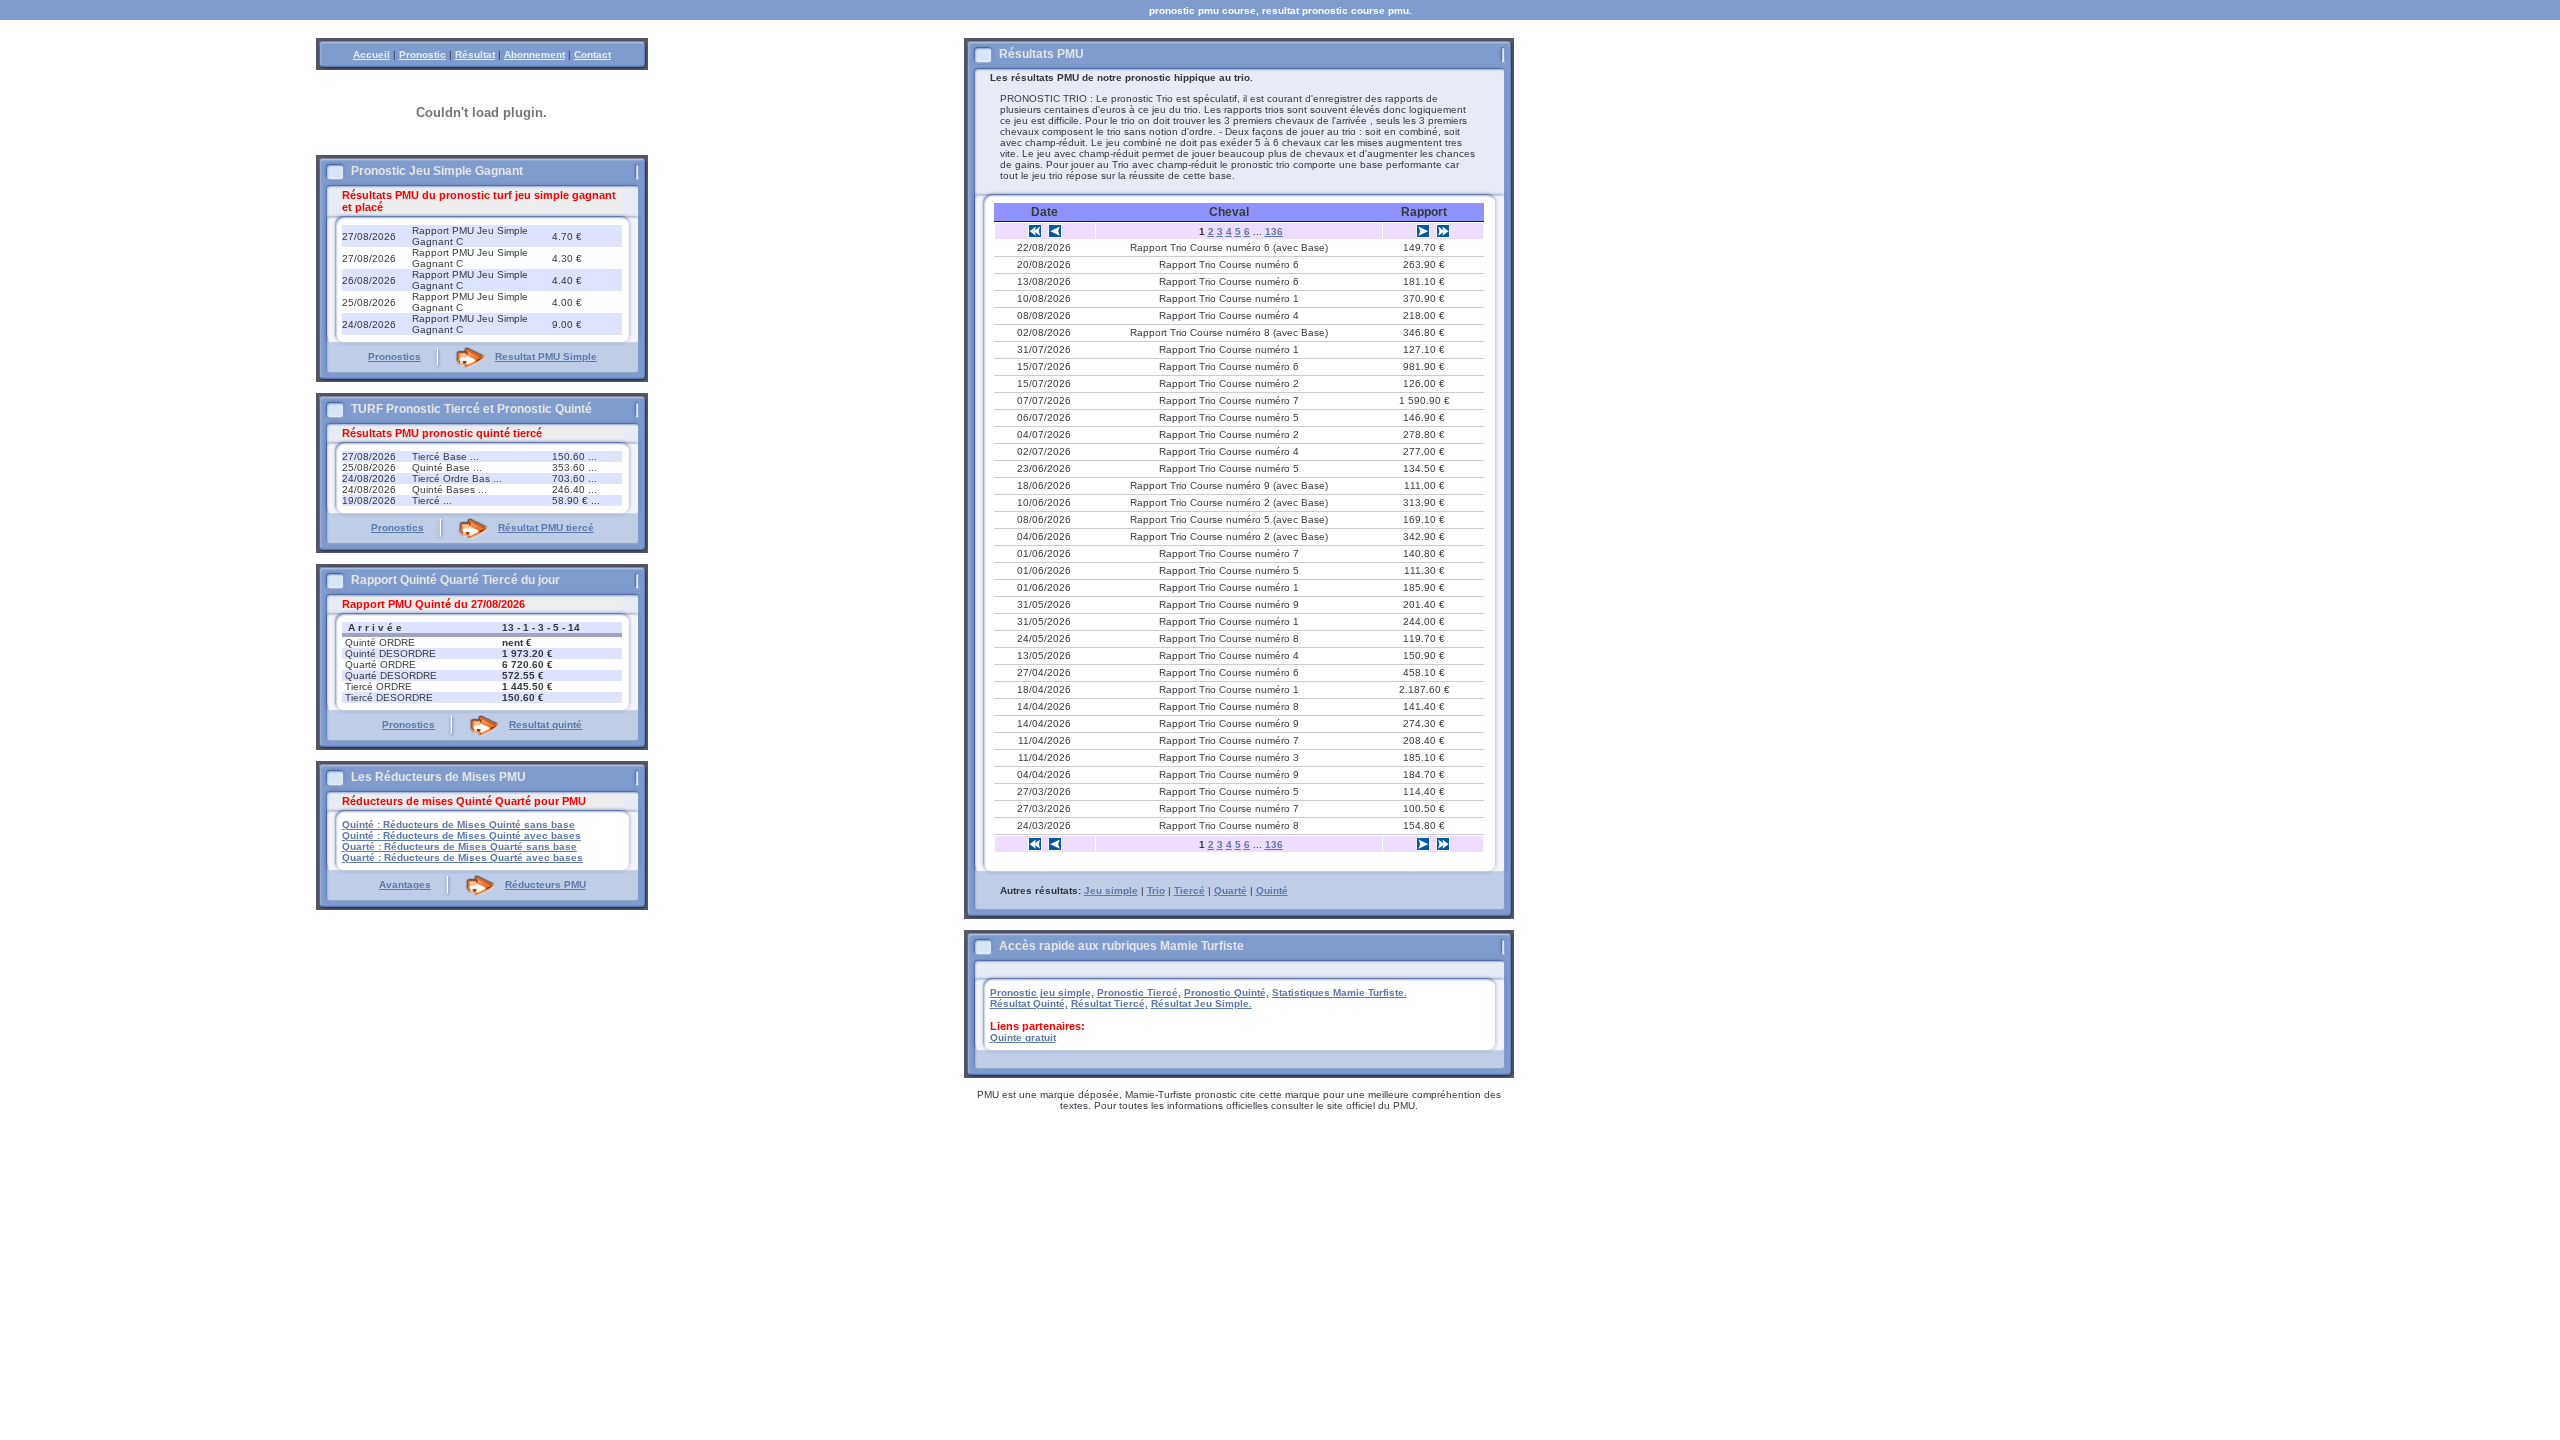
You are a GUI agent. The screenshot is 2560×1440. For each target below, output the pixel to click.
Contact (592, 54)
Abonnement (534, 54)
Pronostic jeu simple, (1042, 992)
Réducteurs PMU (545, 884)
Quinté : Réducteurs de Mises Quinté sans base (458, 824)
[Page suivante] (1423, 230)
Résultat (475, 54)
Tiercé (1189, 890)
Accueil (371, 54)
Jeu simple (1111, 890)
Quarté (1230, 890)
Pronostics (394, 356)
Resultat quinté (545, 724)
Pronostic (422, 54)
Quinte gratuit (1023, 1037)
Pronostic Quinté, (1226, 992)
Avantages (405, 884)
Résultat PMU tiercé (546, 527)
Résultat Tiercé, (1109, 1003)
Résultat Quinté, (1029, 1003)
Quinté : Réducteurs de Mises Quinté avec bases (461, 835)
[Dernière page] (1443, 230)
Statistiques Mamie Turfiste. (1339, 992)
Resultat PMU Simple (546, 356)
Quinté (1272, 890)
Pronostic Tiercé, (1139, 992)
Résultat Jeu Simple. (1201, 1003)
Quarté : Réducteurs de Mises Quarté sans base (459, 846)
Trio (1156, 890)
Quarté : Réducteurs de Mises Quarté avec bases (462, 857)
